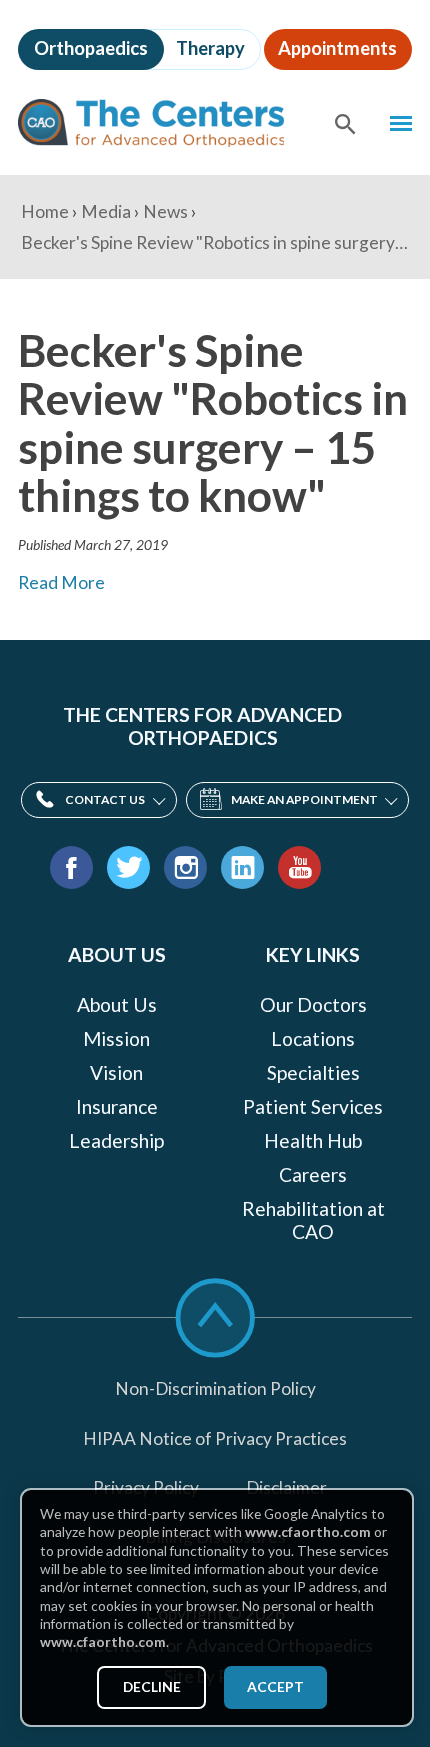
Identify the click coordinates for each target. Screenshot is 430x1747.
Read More (61, 582)
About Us (117, 1005)
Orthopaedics (91, 48)
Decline (152, 1686)
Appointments (337, 48)
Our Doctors (313, 1005)
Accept (275, 1686)
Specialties (313, 1073)
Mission (116, 1039)
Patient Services (313, 1107)
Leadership (116, 1141)
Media (106, 211)
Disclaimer (286, 1487)
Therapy (210, 48)
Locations (313, 1039)
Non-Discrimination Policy (215, 1388)
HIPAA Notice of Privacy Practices (215, 1438)
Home (45, 211)
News (165, 211)
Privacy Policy (146, 1487)
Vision (116, 1073)
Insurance (117, 1107)
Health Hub (313, 1141)
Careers (313, 1175)
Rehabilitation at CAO (313, 1220)
